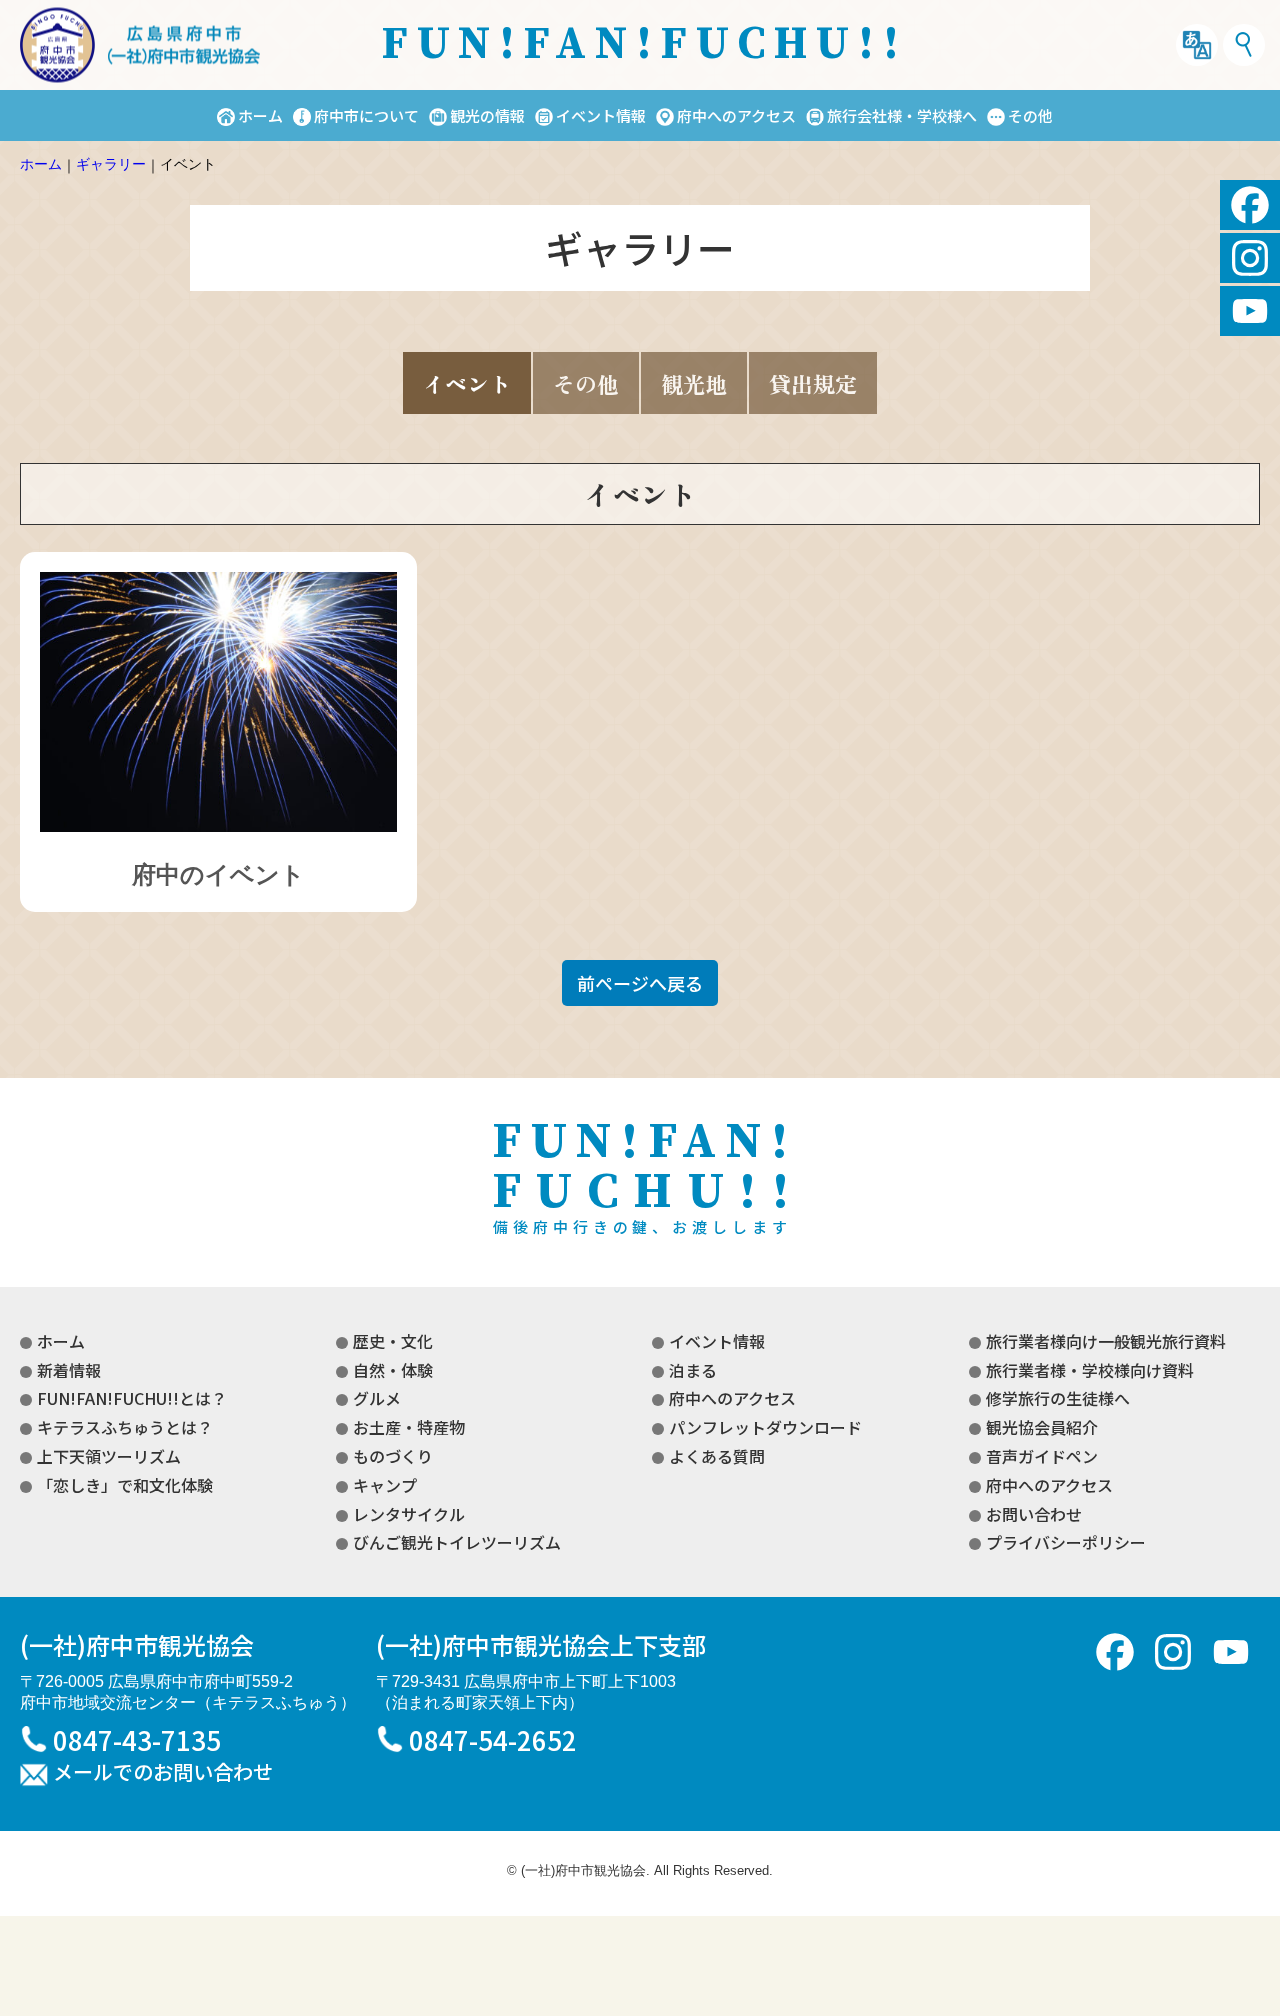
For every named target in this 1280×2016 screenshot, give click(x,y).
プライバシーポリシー (1066, 1542)
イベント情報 (601, 115)
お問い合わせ (1034, 1514)
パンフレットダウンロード (765, 1427)
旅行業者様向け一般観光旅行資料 (1106, 1341)
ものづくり (393, 1456)
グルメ (377, 1398)
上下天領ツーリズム (109, 1456)
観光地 (694, 383)
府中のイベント (218, 874)
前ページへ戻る (640, 983)
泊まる (693, 1370)
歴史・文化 (393, 1341)
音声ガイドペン (1042, 1456)
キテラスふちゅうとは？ (125, 1427)
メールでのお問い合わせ (163, 1773)
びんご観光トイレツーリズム (457, 1542)
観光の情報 (487, 115)
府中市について (366, 115)
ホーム (260, 115)
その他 (1030, 115)
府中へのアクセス (736, 115)
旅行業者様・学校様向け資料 (1090, 1370)
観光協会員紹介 (1042, 1427)
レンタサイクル (409, 1514)
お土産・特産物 (409, 1427)
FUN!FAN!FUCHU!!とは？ (132, 1398)
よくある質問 (717, 1456)
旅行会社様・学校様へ (902, 115)
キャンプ (385, 1485)
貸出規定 (813, 383)
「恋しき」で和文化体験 (125, 1485)
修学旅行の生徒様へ (1058, 1398)
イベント (467, 383)
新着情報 (69, 1370)
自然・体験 (393, 1370)
